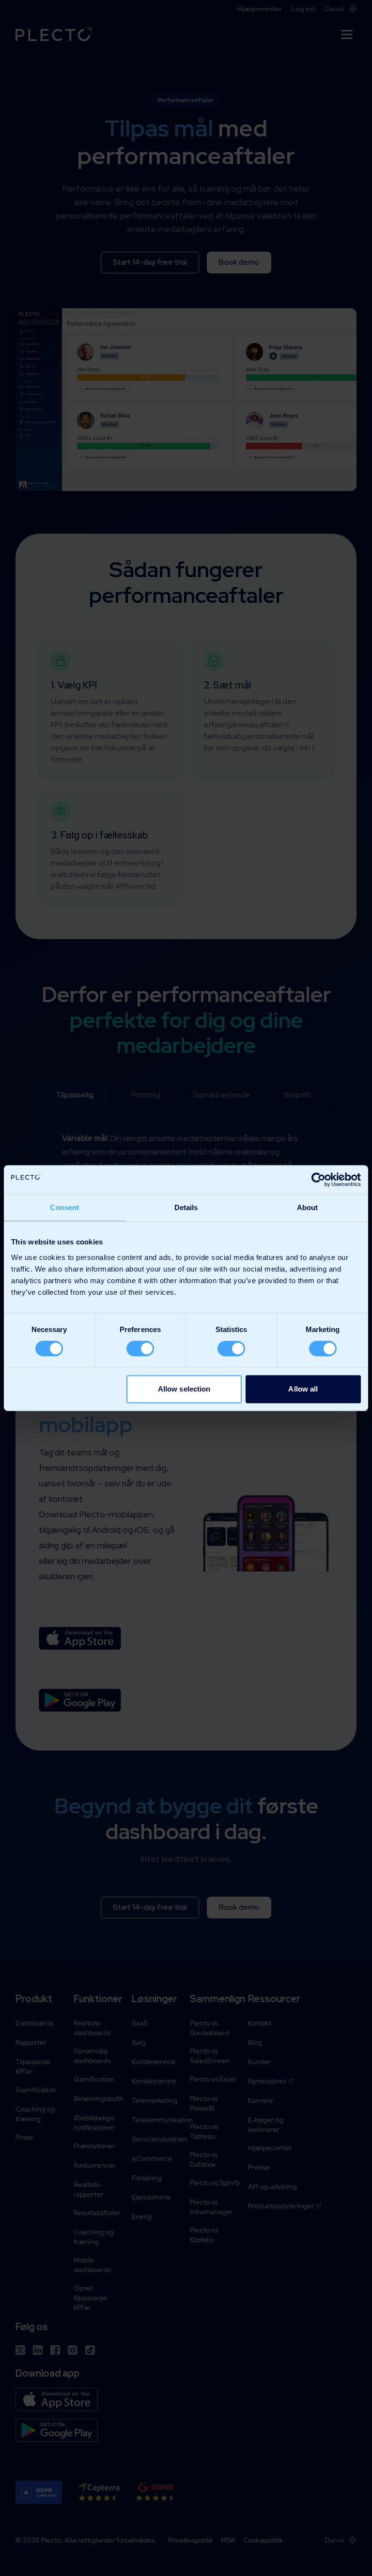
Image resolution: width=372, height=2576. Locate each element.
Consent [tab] (64, 1207)
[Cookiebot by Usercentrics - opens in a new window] (318, 1180)
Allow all (303, 1389)
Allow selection (184, 1389)
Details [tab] (186, 1207)
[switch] (140, 1348)
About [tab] (308, 1207)
